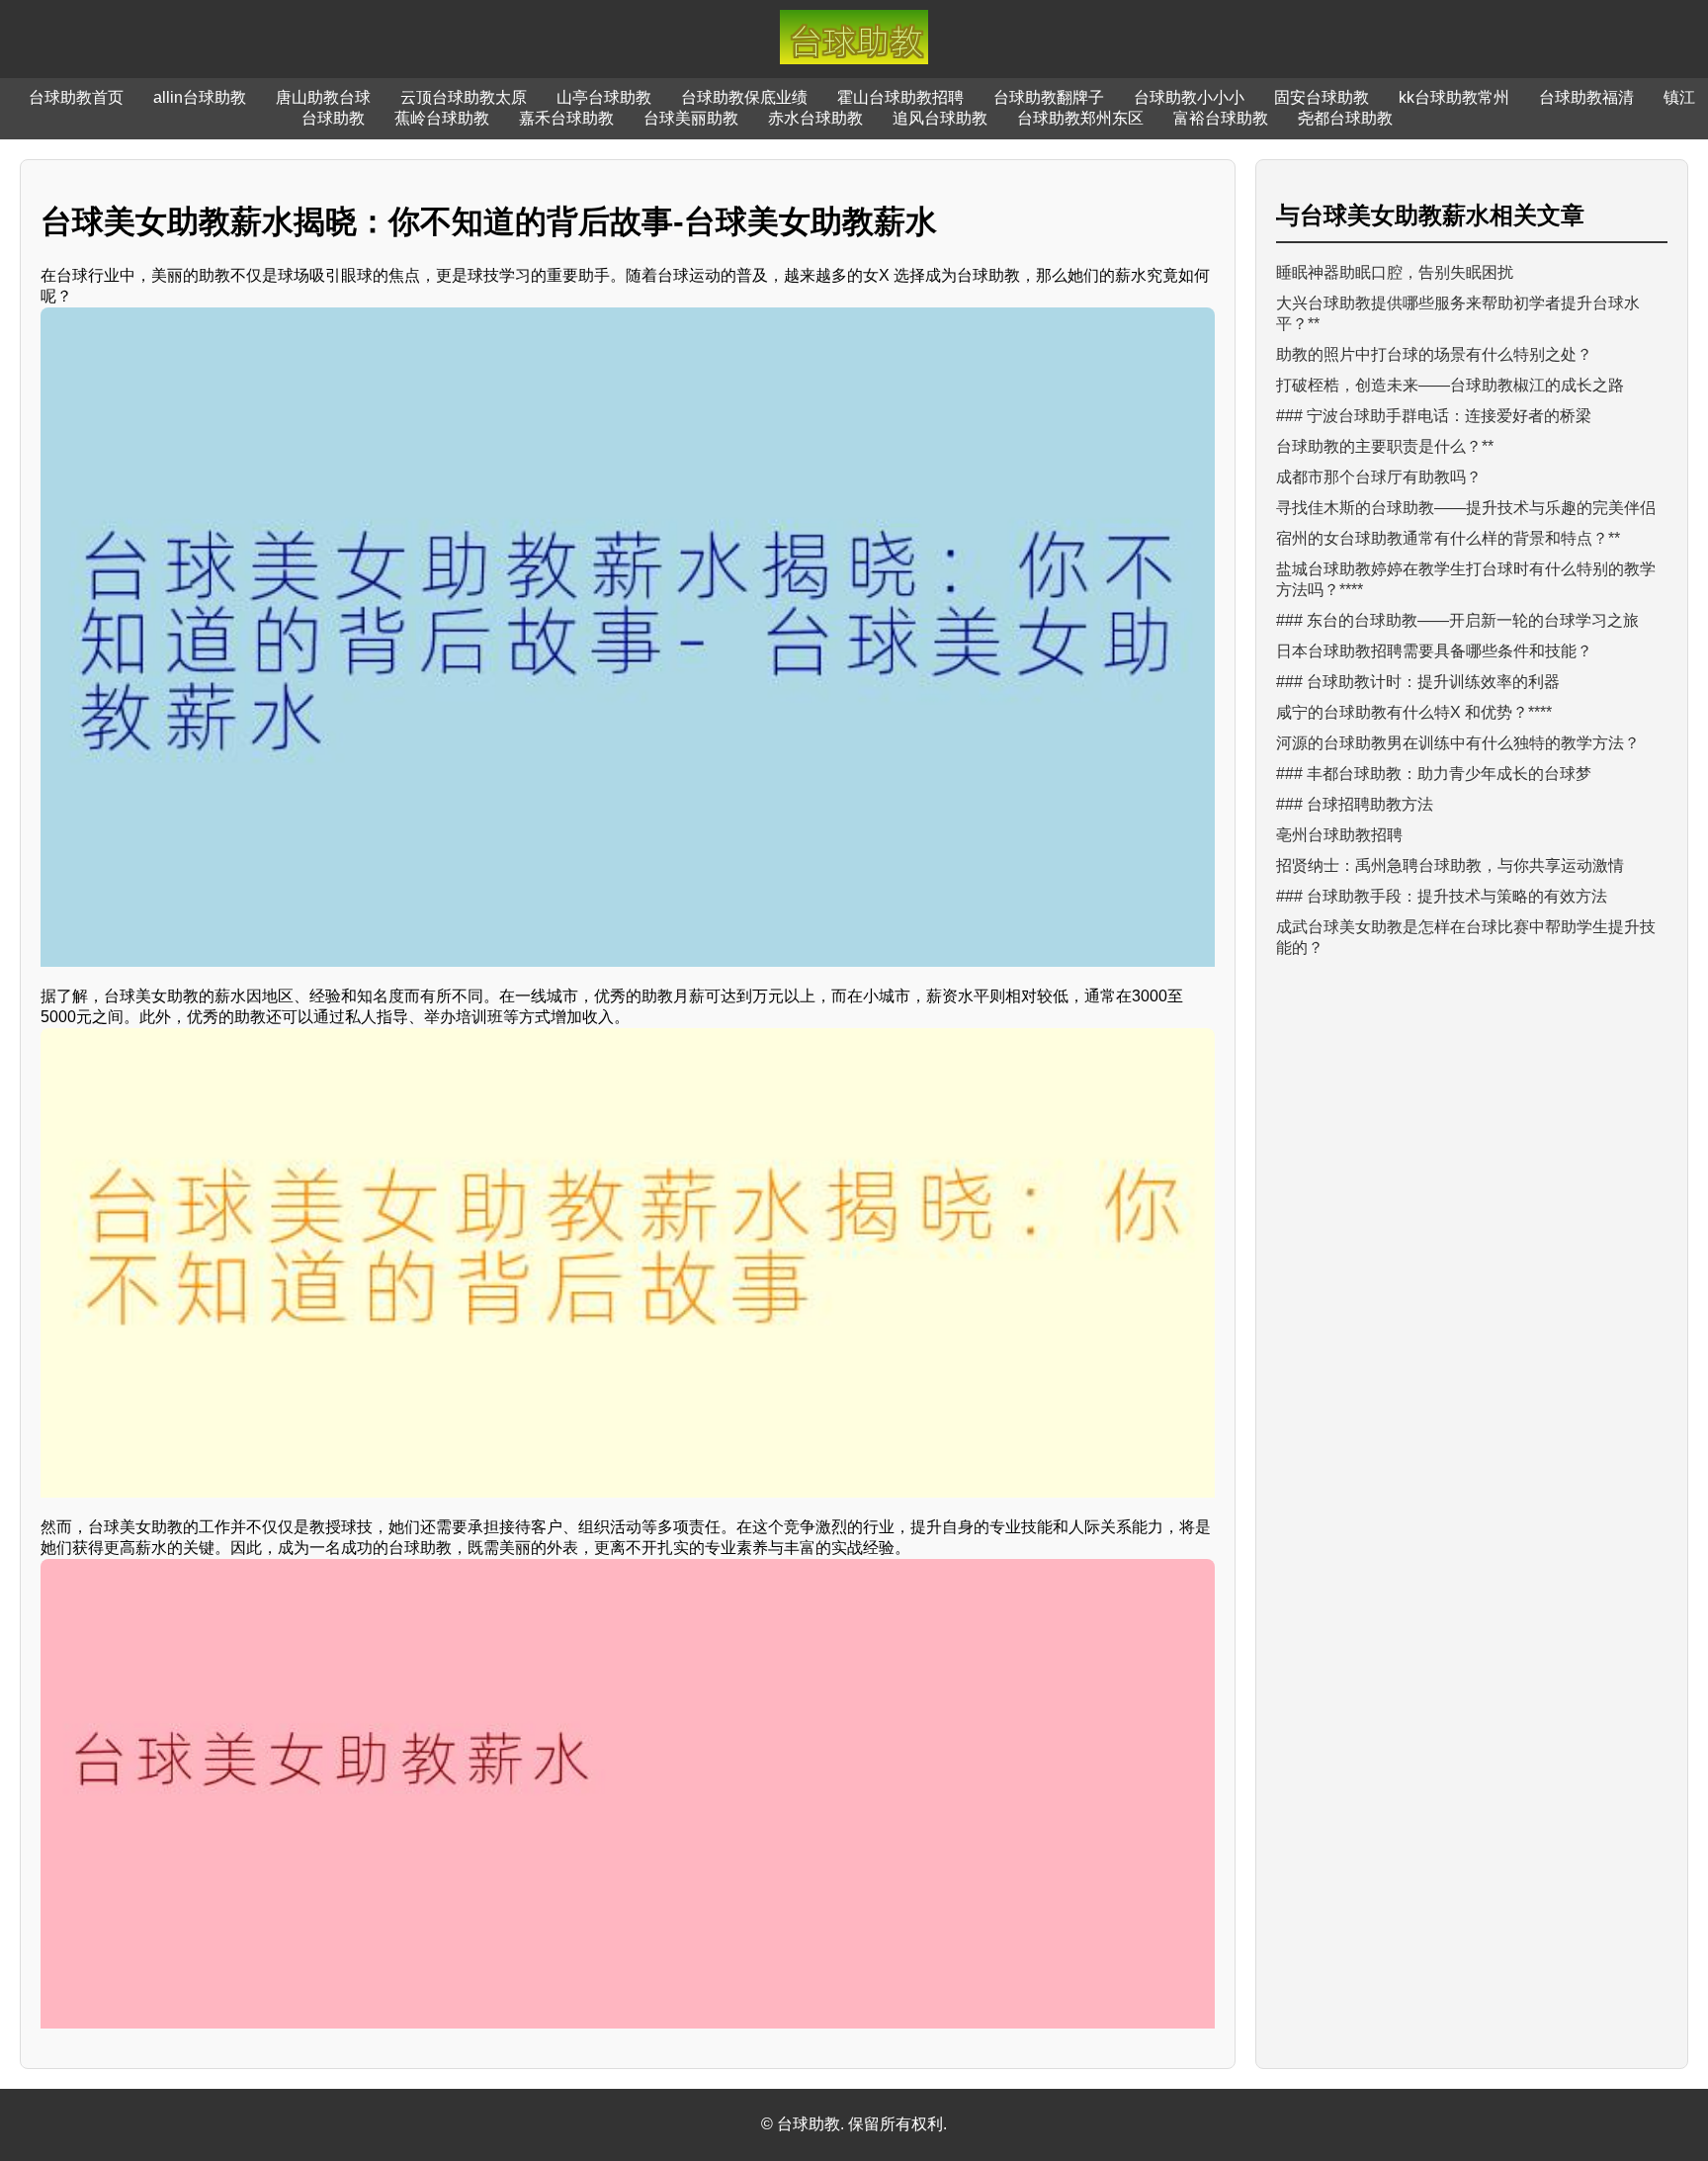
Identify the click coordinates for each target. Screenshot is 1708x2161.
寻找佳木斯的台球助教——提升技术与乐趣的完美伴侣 (1466, 508)
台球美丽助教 (691, 118)
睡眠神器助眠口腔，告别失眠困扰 (1395, 272)
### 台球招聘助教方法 (1355, 804)
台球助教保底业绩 (744, 97)
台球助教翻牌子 (1049, 97)
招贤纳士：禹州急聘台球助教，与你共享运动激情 (1450, 865)
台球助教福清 (1586, 97)
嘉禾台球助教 (566, 118)
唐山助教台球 (323, 97)
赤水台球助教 (815, 118)
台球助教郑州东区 (1080, 118)
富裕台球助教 (1221, 118)
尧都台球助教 (1345, 118)
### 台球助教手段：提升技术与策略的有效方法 (1442, 896)
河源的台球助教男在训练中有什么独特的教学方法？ (1458, 743)
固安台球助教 (1322, 97)
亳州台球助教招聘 (1339, 835)
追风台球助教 (940, 118)
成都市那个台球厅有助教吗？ (1379, 477)
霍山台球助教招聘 (900, 97)
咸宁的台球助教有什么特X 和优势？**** (1414, 712)
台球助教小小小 (1189, 97)
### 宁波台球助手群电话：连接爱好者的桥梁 (1434, 416)
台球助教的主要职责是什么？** (1385, 446)
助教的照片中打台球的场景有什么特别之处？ (1434, 354)
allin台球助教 (200, 97)
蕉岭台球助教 (442, 118)
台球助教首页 (76, 97)
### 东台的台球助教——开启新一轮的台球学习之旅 (1457, 620)
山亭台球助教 (604, 97)
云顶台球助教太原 (464, 97)
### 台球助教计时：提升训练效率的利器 (1418, 682)
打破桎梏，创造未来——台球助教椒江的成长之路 (1450, 385)
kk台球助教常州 (1454, 97)
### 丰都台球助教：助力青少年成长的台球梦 (1434, 774)
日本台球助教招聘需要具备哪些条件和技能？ (1434, 651)
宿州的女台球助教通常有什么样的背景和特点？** (1448, 538)
